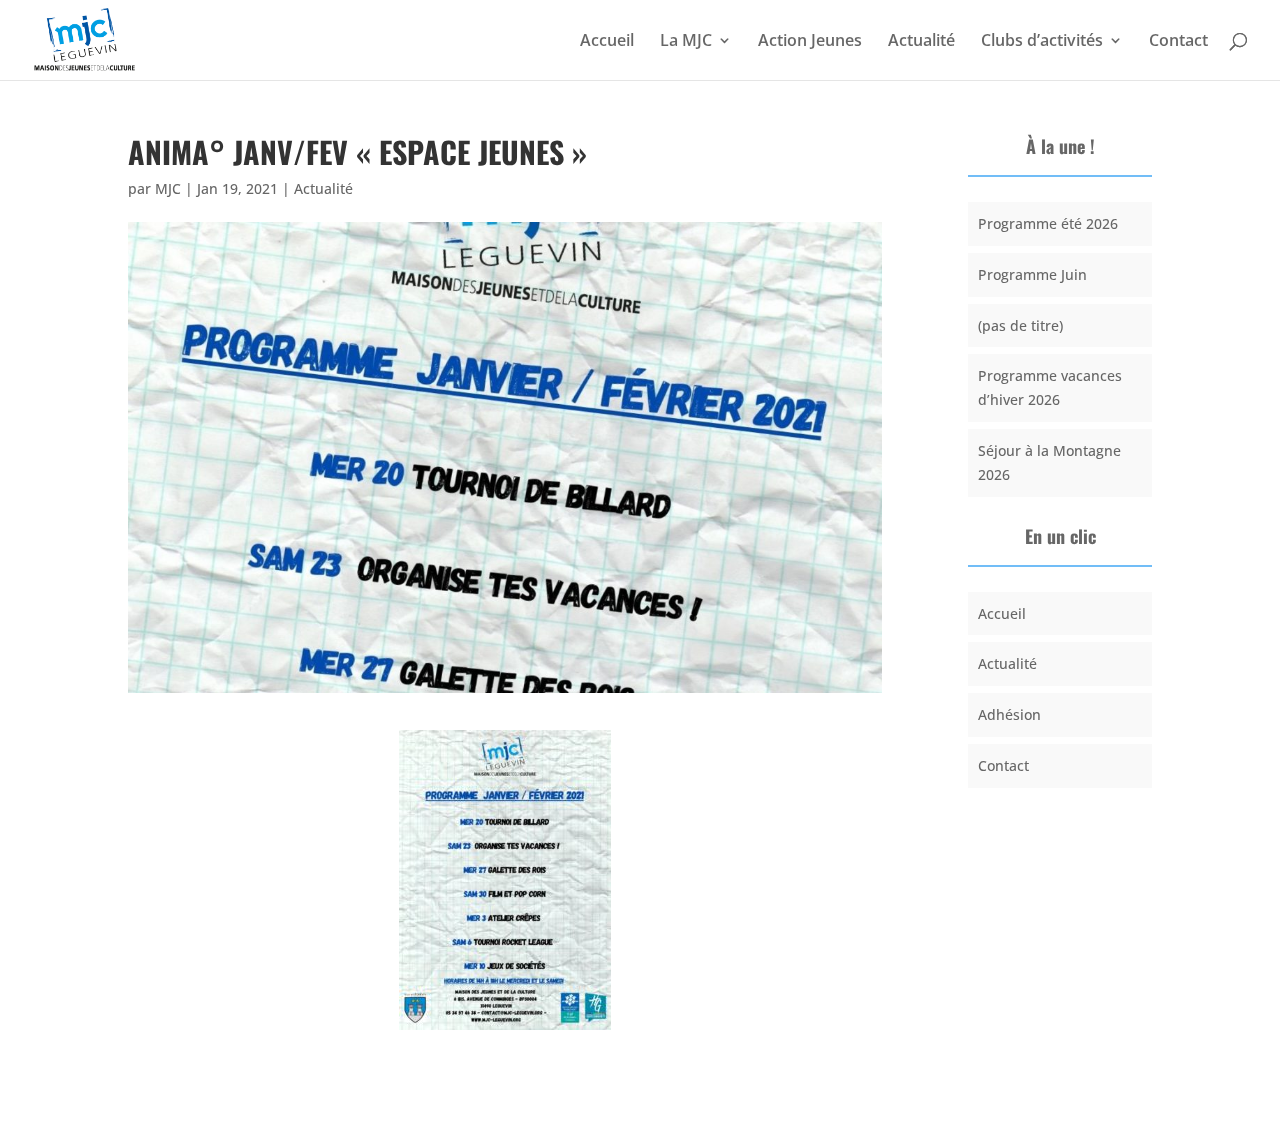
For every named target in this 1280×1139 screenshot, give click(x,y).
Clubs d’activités (1042, 42)
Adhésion (1009, 714)
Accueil (607, 42)
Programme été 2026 (1048, 223)
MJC (168, 188)
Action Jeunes (810, 42)
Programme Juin (1032, 274)
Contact (1178, 42)
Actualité (921, 42)
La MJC (686, 42)
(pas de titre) (1020, 325)
